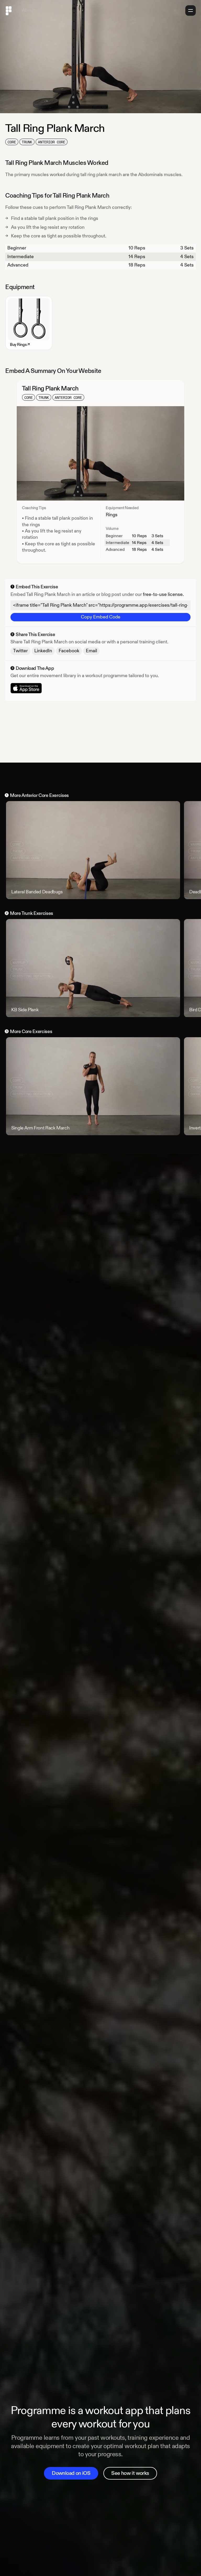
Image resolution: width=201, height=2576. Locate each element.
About (28, 10)
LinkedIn (43, 651)
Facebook (69, 651)
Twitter (20, 651)
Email (91, 651)
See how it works (130, 2473)
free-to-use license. (163, 594)
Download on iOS (71, 2473)
